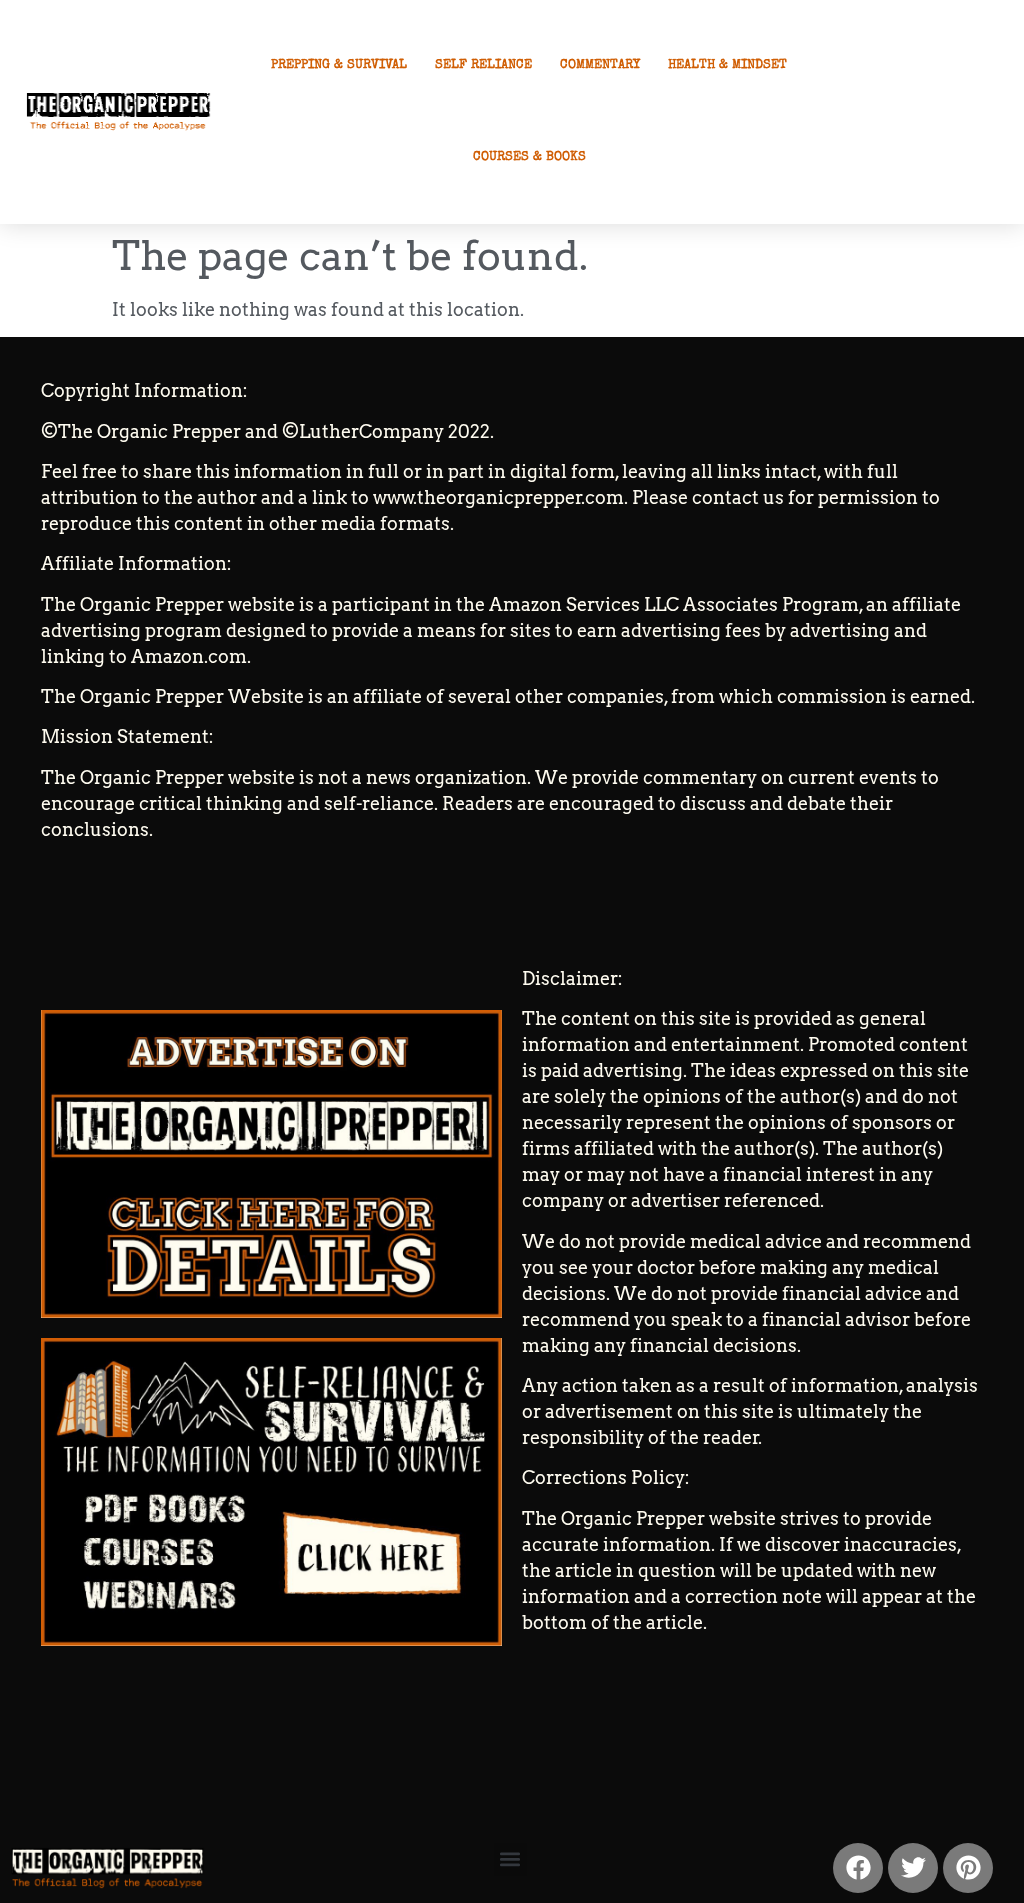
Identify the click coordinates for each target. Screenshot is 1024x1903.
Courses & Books (529, 157)
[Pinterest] (968, 1868)
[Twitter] (913, 1868)
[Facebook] (858, 1868)
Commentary (600, 65)
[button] (510, 1859)
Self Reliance (483, 65)
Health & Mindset (727, 65)
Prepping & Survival (339, 65)
